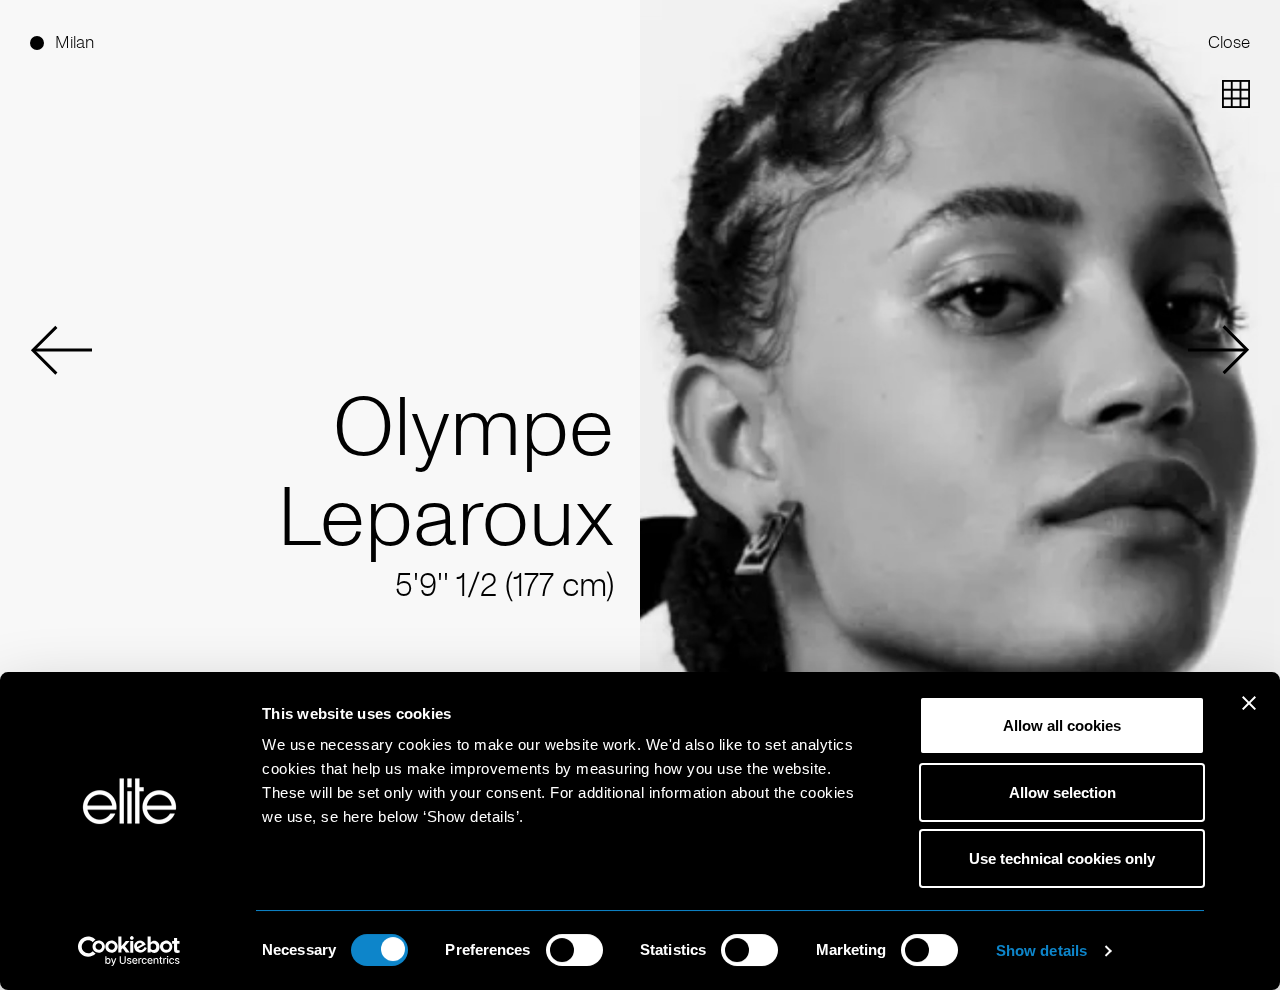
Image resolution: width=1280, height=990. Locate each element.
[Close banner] (1249, 716)
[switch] (574, 950)
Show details (1041, 950)
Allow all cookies (1062, 725)
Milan (74, 42)
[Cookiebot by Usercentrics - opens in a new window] (129, 951)
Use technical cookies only (1062, 858)
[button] (61, 350)
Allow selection (1062, 792)
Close (1229, 42)
